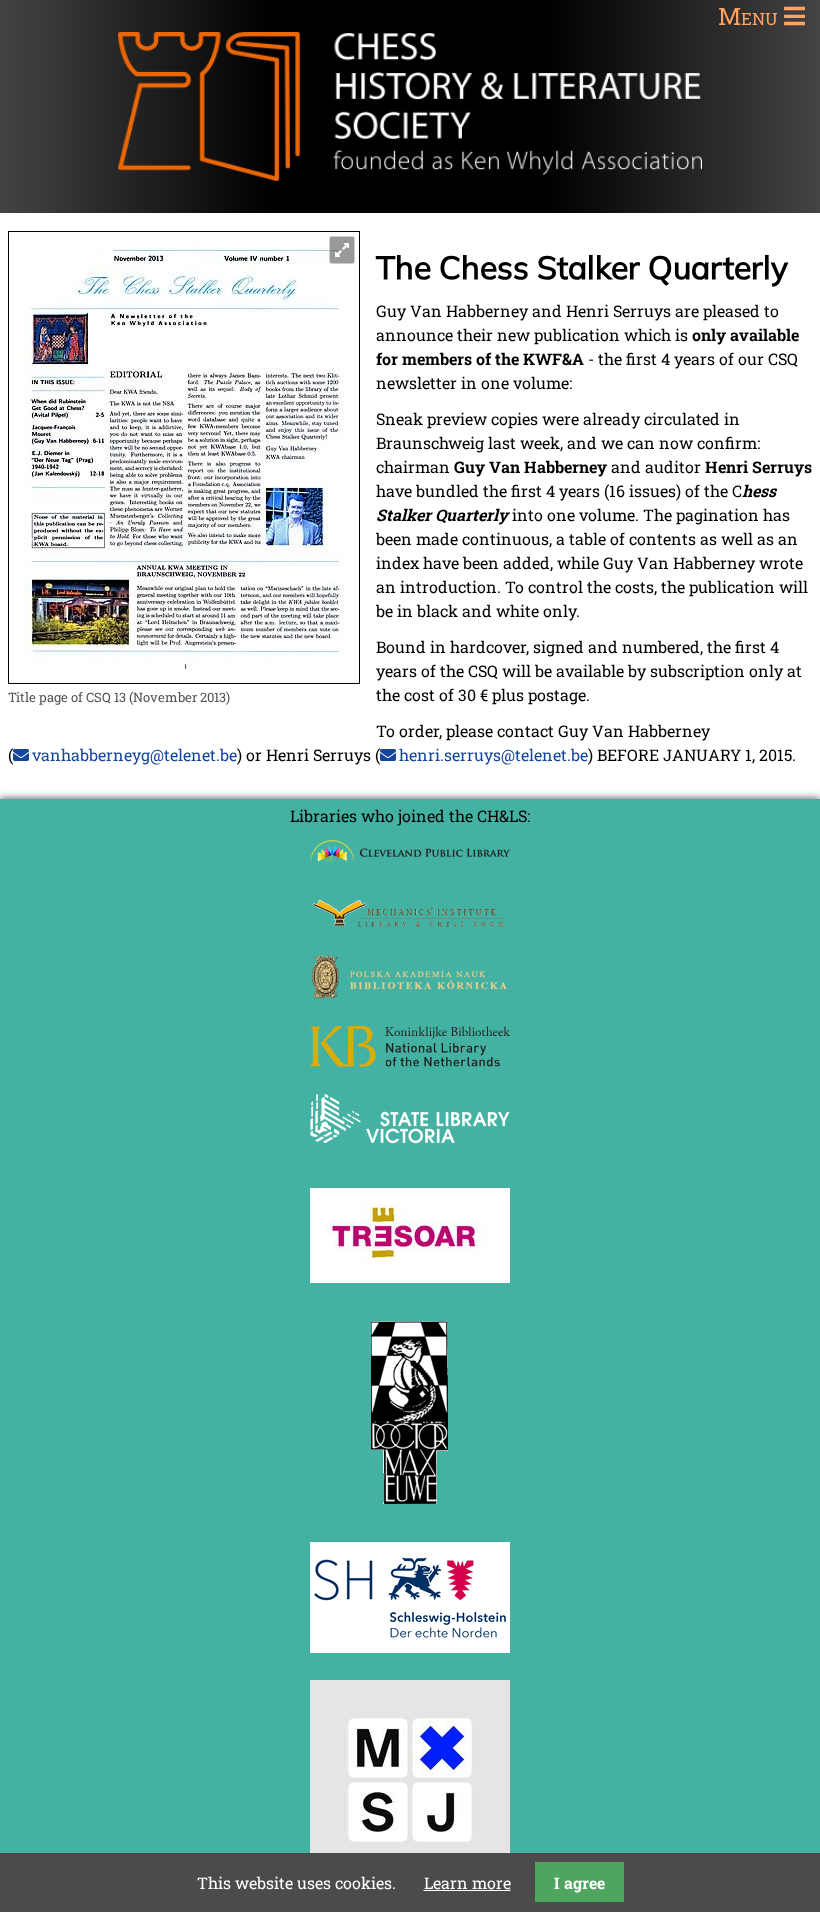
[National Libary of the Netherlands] (410, 1060)
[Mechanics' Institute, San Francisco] (410, 921)
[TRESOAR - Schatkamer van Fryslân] (410, 1276)
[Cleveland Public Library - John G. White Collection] (410, 864)
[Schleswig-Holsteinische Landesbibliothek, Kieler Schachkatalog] (410, 1646)
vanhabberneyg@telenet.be (134, 754)
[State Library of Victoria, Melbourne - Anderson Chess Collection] (410, 1154)
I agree (579, 1882)
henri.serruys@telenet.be (493, 754)
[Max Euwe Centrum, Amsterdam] (410, 1508)
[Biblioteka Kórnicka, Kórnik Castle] (410, 992)
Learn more (467, 1882)
